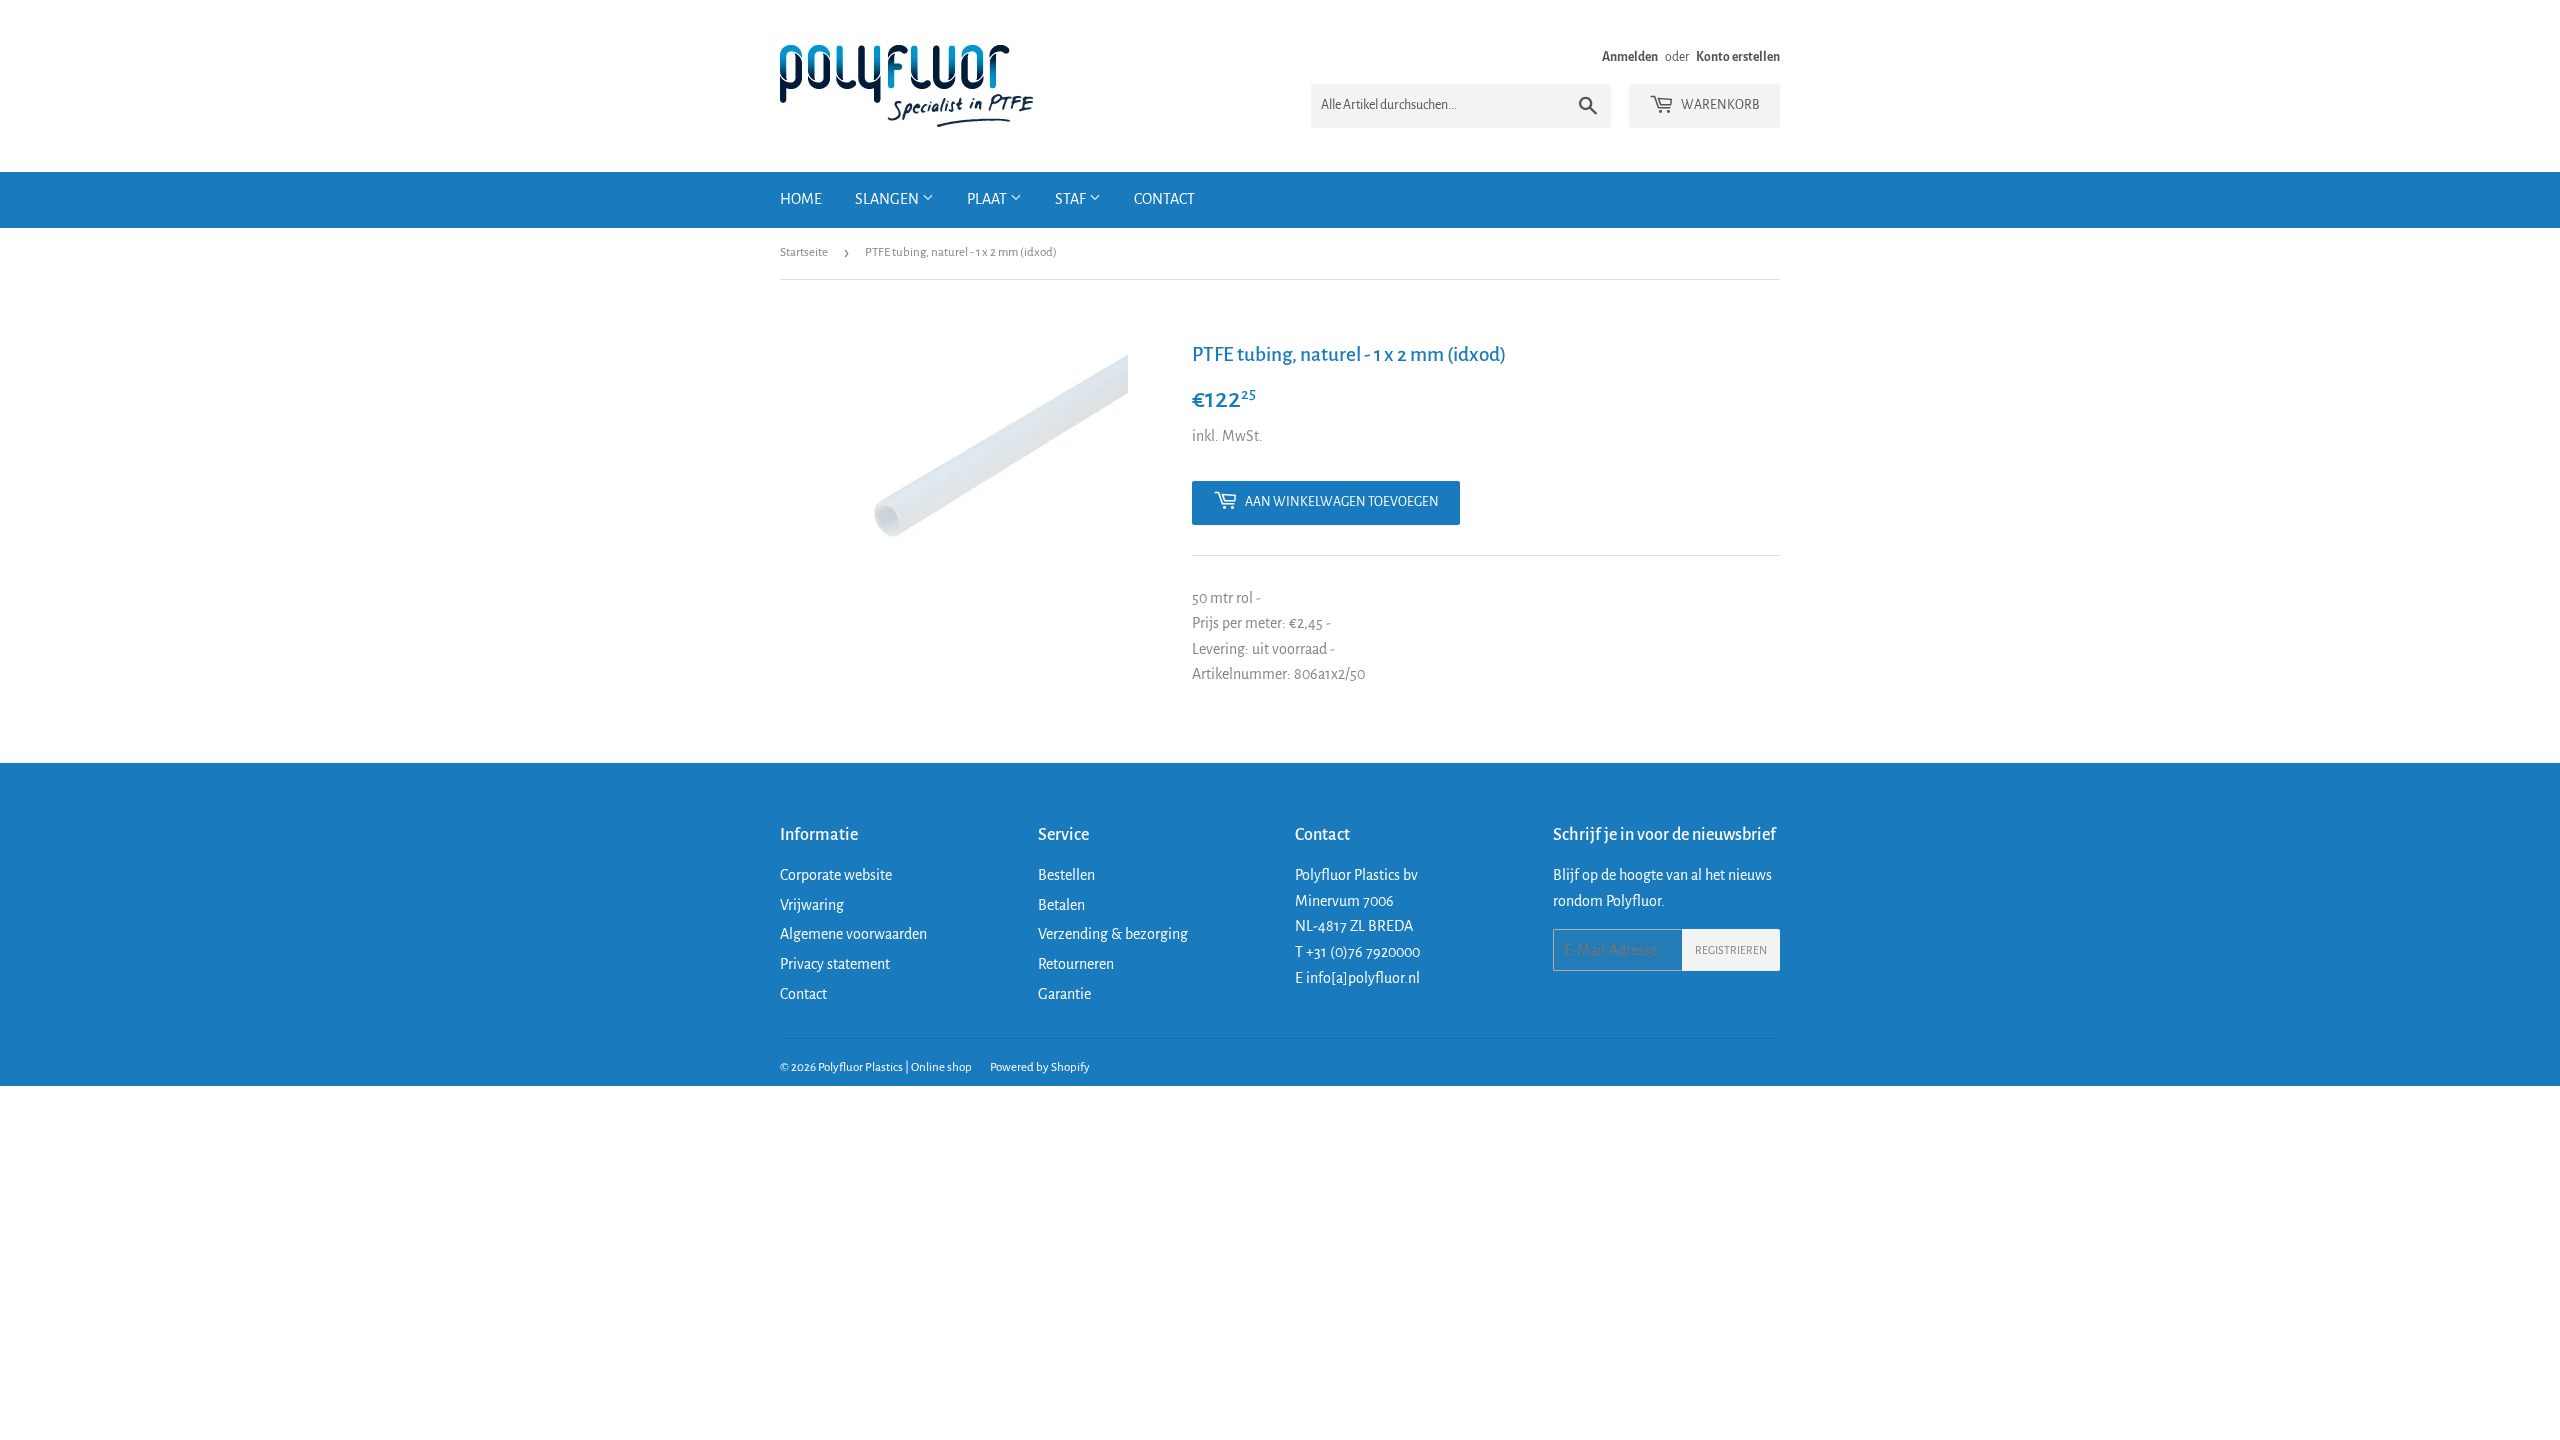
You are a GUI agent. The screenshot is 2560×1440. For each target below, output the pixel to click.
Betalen (1061, 905)
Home (801, 199)
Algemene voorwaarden (853, 934)
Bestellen (1066, 875)
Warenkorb (1719, 105)
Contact (1164, 199)
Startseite (804, 252)
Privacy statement (835, 964)
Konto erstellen (1738, 57)
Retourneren (1076, 964)
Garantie (1064, 994)
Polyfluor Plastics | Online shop (895, 1067)
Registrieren (1731, 950)
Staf (1072, 199)
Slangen (888, 199)
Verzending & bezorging (1113, 934)
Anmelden (1630, 57)
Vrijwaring (812, 905)
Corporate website (836, 875)
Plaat (988, 199)
